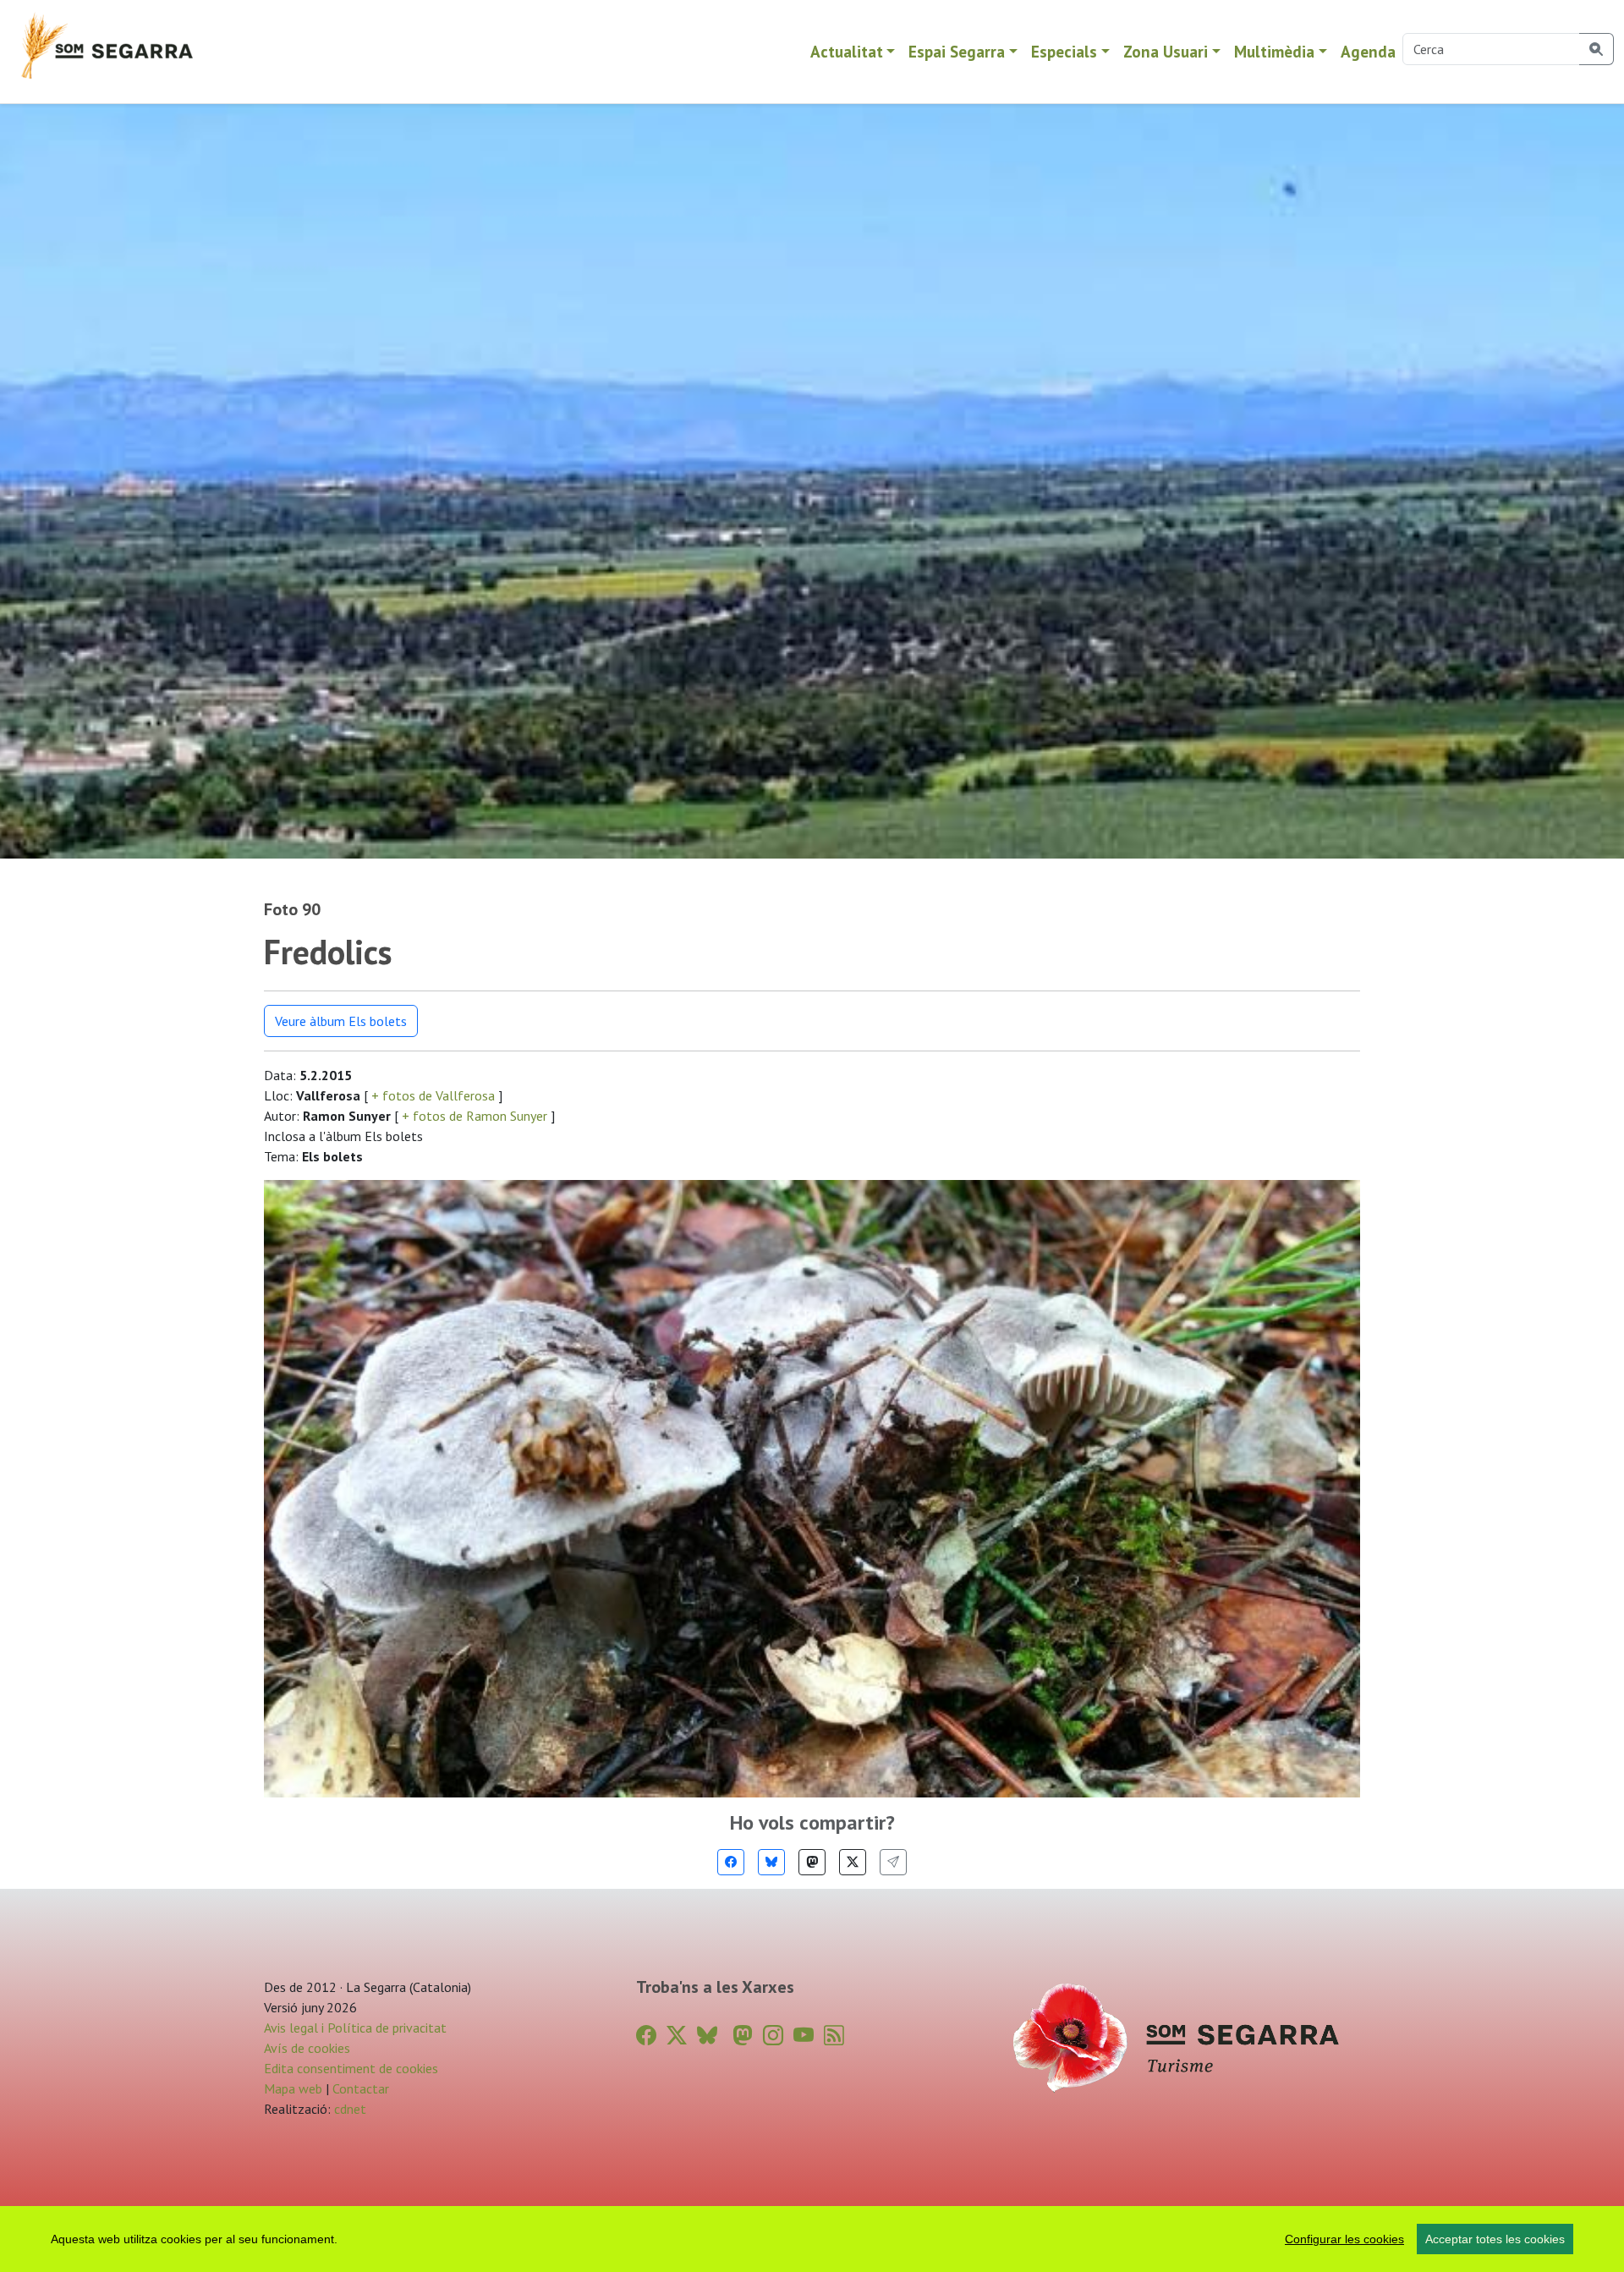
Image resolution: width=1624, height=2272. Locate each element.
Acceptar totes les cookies (1495, 2239)
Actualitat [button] (847, 51)
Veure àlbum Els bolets (341, 1021)
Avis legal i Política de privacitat (355, 2028)
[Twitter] (853, 1862)
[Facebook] (731, 1862)
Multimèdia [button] (1274, 51)
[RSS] (834, 2036)
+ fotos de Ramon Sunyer (475, 1116)
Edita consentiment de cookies (351, 2068)
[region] (812, 2239)
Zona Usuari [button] (1166, 51)
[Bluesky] (771, 1862)
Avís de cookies (307, 2048)
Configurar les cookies (1344, 2239)
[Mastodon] (812, 1862)
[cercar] (1597, 49)
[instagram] (773, 2036)
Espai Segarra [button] (957, 51)
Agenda (1368, 51)
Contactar (361, 2088)
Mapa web (293, 2088)
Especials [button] (1064, 51)
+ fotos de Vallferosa (433, 1095)
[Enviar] (893, 1862)
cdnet (348, 2109)
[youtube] (804, 2036)
